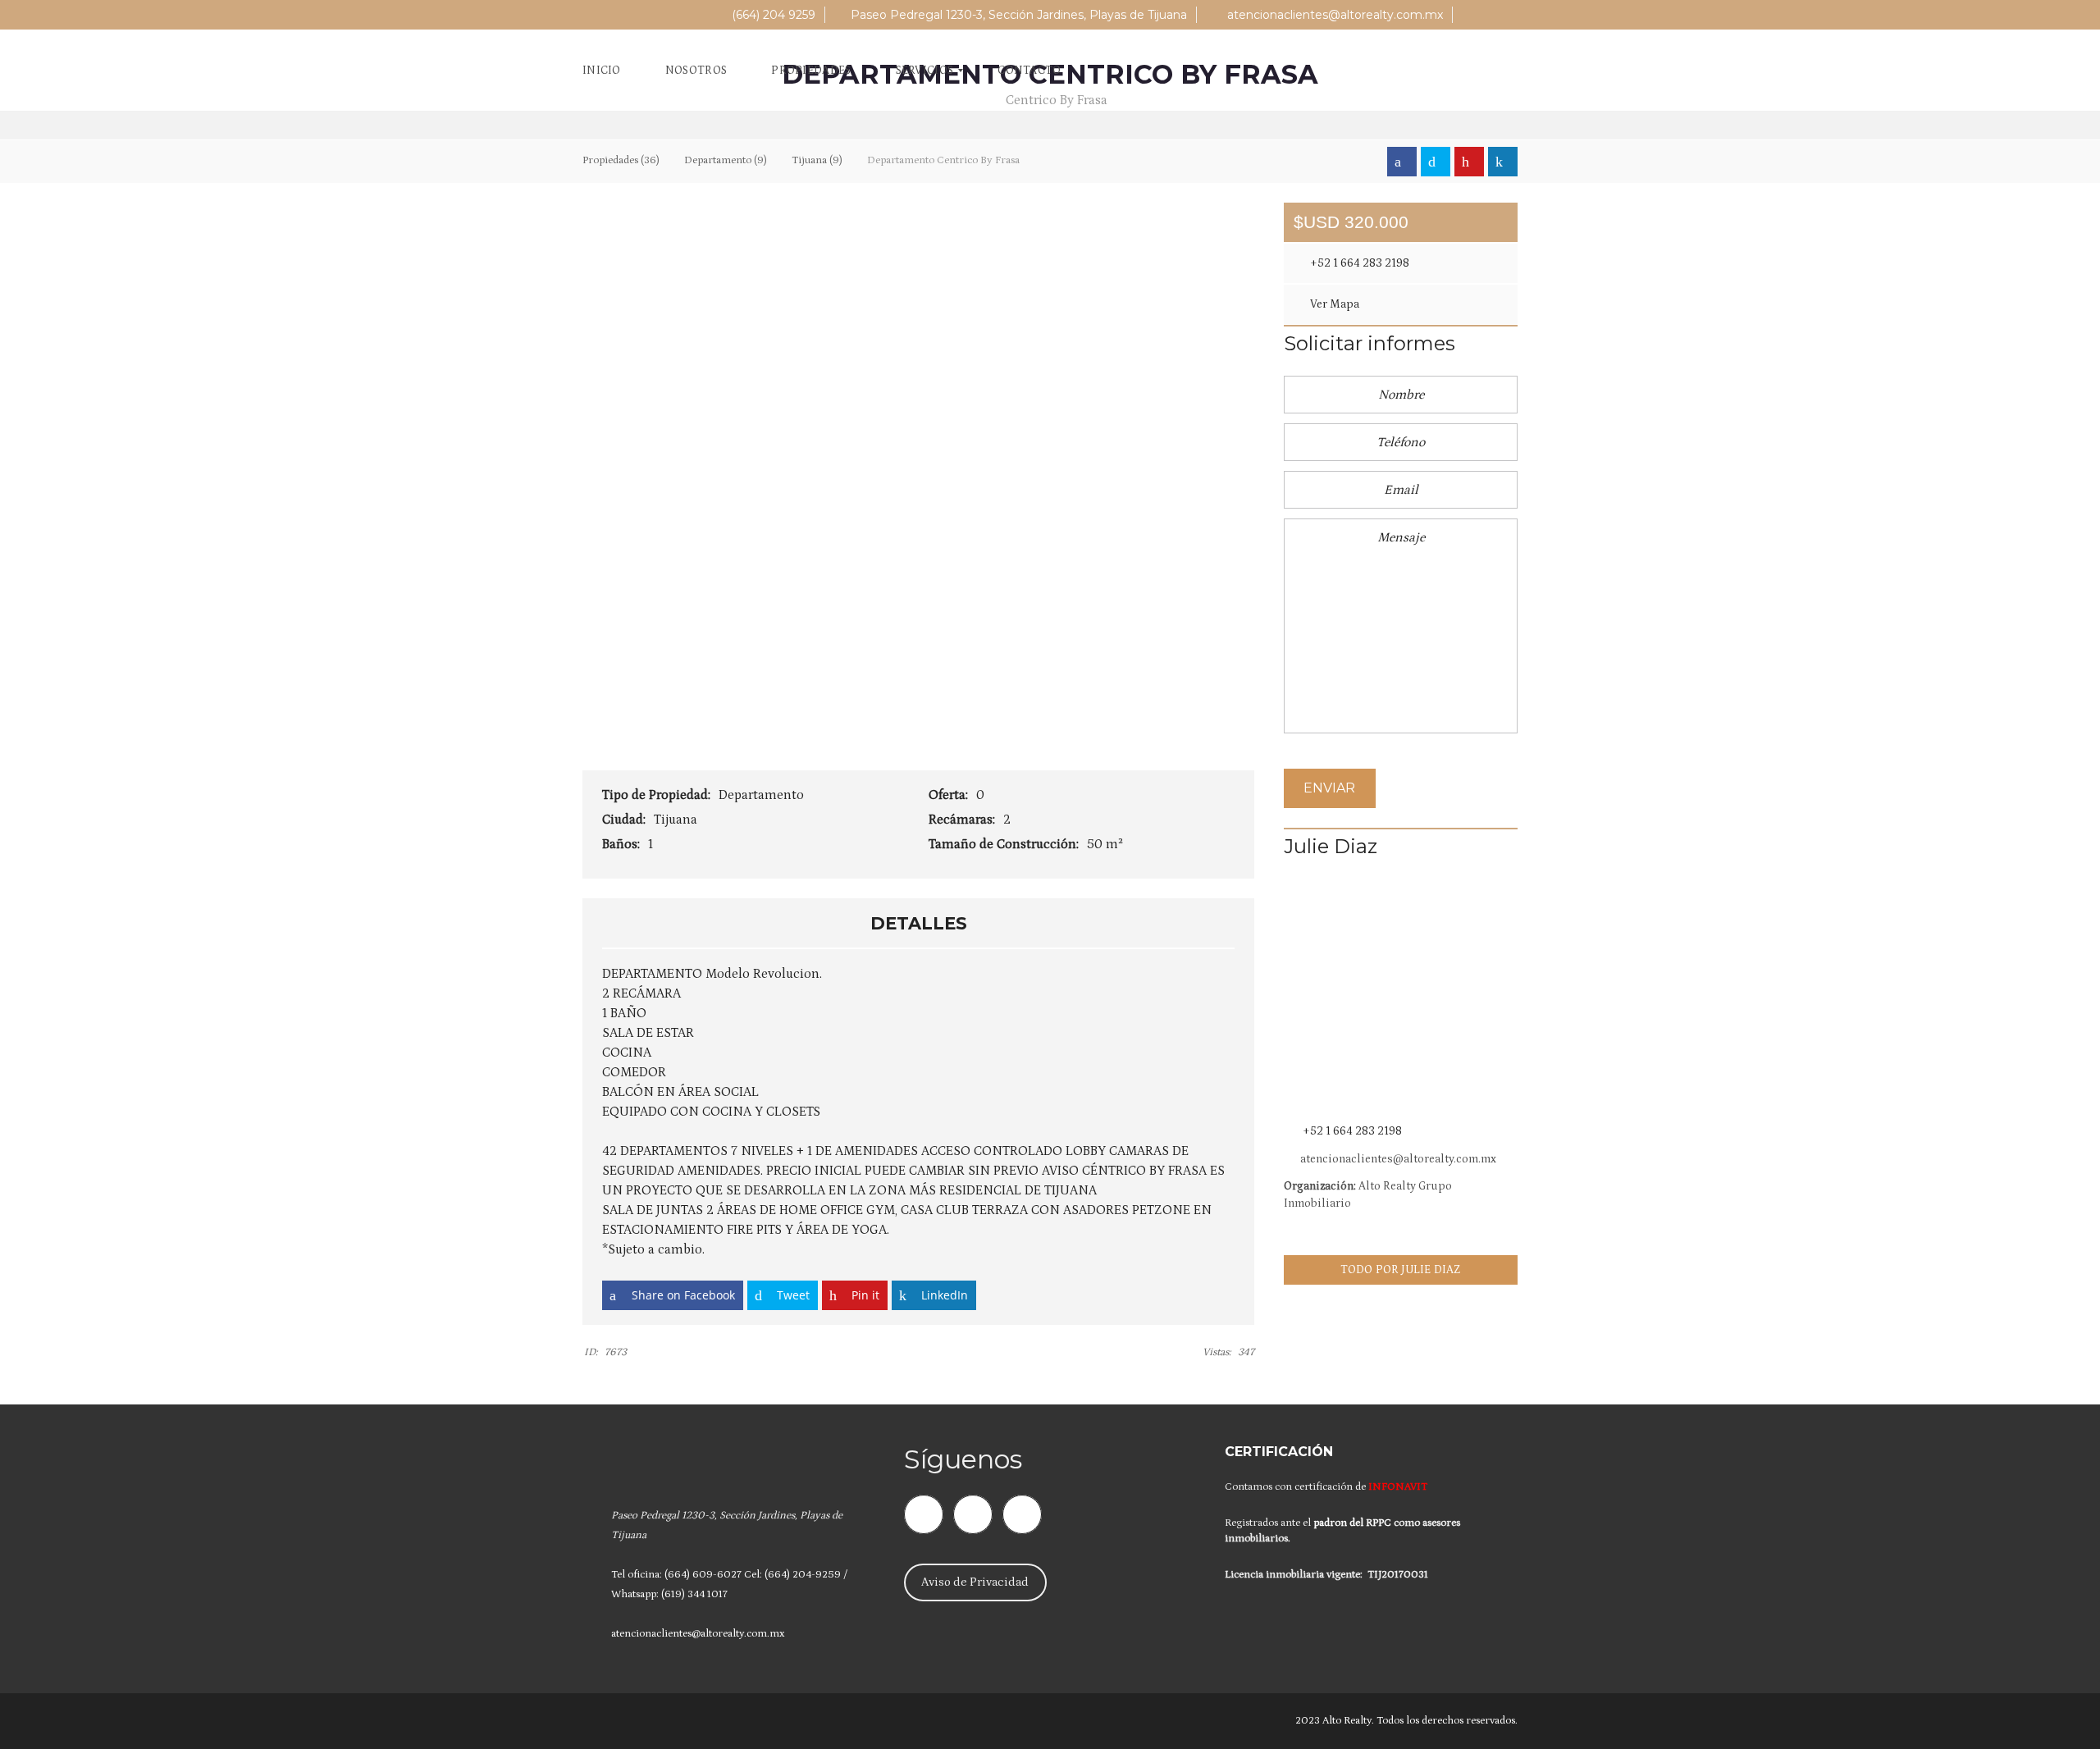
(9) (726, 160)
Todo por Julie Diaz (1401, 1270)
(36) (621, 160)
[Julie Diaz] (1401, 996)
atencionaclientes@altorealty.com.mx (1333, 15)
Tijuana (677, 820)
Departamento (763, 795)
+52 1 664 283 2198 (1358, 263)
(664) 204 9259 (772, 15)
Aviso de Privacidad (975, 1582)
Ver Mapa (1333, 304)
